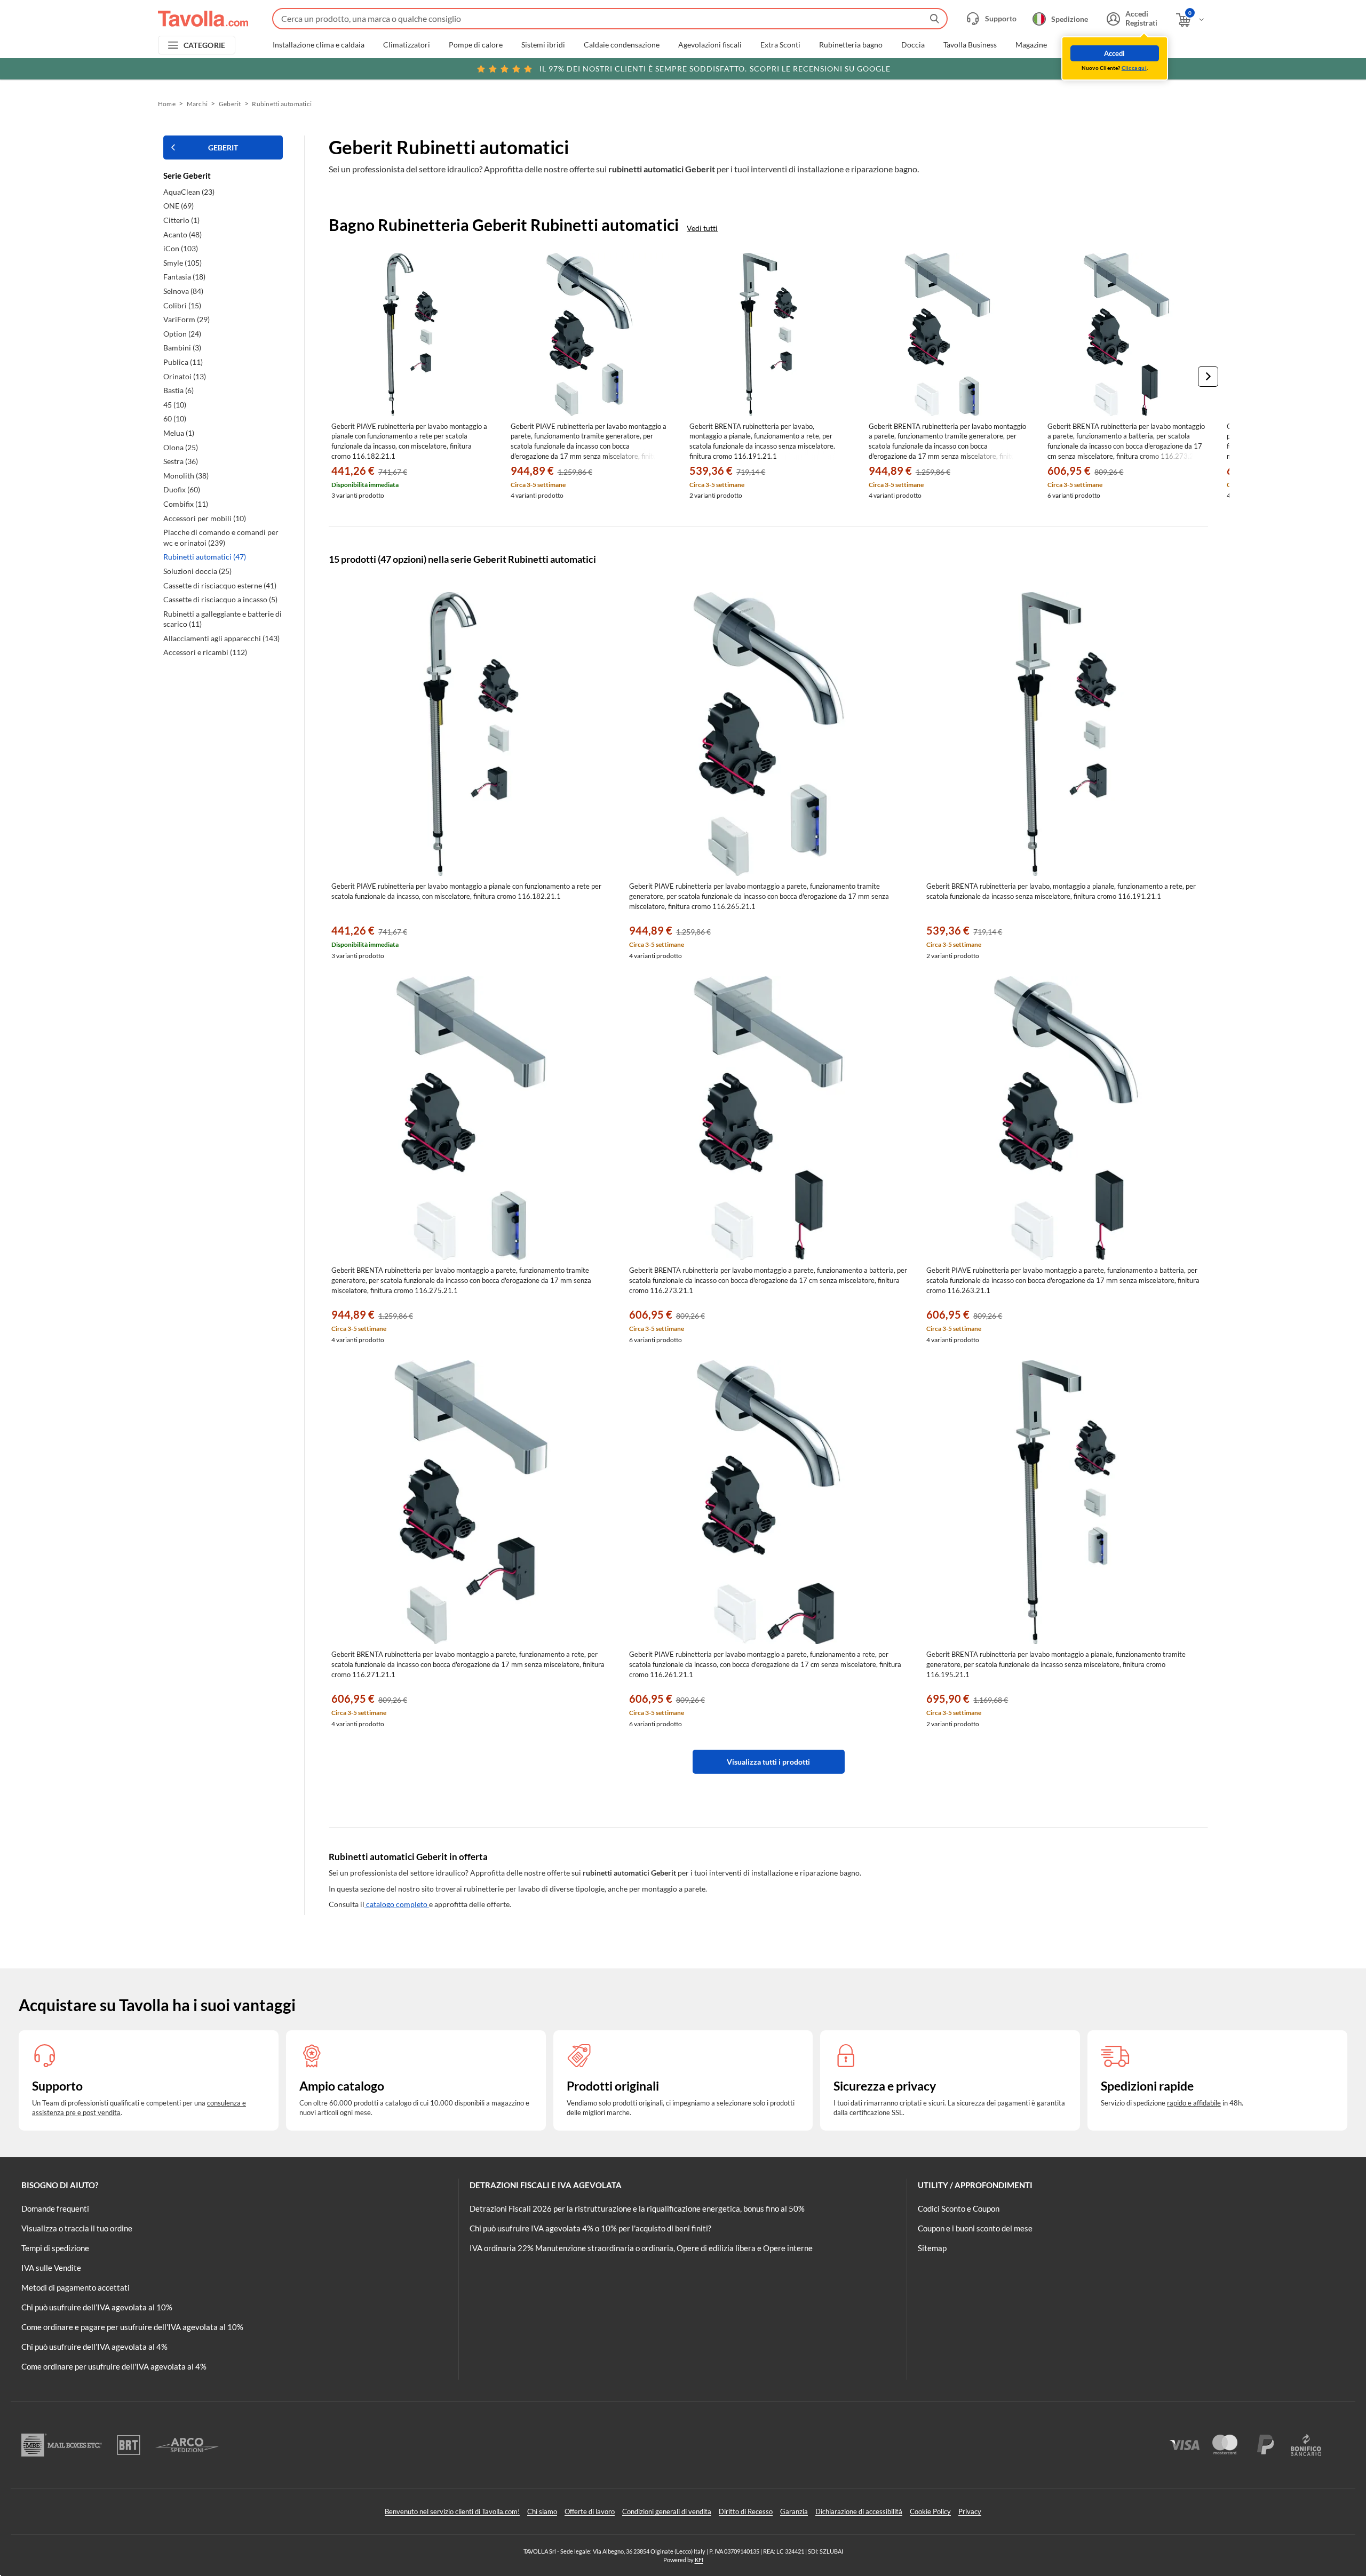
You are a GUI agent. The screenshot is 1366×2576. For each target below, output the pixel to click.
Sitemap (932, 2248)
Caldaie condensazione (622, 45)
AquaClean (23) (189, 192)
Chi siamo (542, 2511)
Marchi (1078, 45)
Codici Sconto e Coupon (959, 2208)
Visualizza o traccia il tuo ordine (77, 2228)
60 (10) (175, 418)
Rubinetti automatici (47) (205, 557)
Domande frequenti (55, 2208)
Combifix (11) (186, 504)
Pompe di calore (476, 45)
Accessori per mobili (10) (205, 518)
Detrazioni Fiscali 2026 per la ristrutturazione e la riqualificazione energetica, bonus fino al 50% (637, 2208)
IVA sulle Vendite (51, 2268)
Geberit (230, 104)
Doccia (913, 45)
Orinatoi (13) (185, 376)
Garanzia (794, 2511)
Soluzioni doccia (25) (197, 571)
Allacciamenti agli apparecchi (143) (221, 638)
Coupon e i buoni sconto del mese (975, 2228)
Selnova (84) (183, 291)
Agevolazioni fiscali (710, 45)
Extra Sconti (780, 45)
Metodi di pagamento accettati (76, 2287)
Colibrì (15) (182, 305)
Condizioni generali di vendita (667, 2511)
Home (167, 104)
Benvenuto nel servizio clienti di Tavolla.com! (452, 2511)
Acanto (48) (182, 234)
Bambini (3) (182, 348)
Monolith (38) (186, 476)
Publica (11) (183, 362)
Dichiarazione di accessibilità (859, 2511)
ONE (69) (178, 206)
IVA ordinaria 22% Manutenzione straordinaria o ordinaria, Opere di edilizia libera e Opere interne (641, 2248)
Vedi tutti (702, 228)
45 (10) (175, 405)
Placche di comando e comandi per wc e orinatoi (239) (221, 537)
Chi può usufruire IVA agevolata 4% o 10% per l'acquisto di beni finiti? (590, 2228)
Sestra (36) (181, 461)
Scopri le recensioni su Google (715, 69)
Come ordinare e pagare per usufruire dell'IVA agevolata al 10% (132, 2327)
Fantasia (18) (184, 277)
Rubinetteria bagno (851, 45)
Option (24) (182, 334)
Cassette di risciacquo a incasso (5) (220, 599)
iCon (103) (181, 248)
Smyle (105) (182, 263)
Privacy (970, 2511)
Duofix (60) (182, 489)
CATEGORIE (205, 45)
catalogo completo (397, 1904)
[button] (1208, 377)
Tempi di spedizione (55, 2248)
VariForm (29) (186, 319)
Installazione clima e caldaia (319, 45)
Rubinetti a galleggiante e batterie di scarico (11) (223, 619)
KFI (699, 2560)
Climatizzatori (407, 45)
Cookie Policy (930, 2511)
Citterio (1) (181, 220)
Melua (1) (179, 433)
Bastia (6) (178, 390)
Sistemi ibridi (543, 45)
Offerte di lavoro (590, 2511)
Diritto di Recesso (746, 2511)
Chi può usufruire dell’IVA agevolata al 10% (97, 2307)
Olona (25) (181, 447)
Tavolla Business (970, 45)
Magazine (1031, 45)
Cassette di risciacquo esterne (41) (220, 585)
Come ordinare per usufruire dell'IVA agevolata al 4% (114, 2366)
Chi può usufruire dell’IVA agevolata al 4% (94, 2347)
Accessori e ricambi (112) (205, 652)
